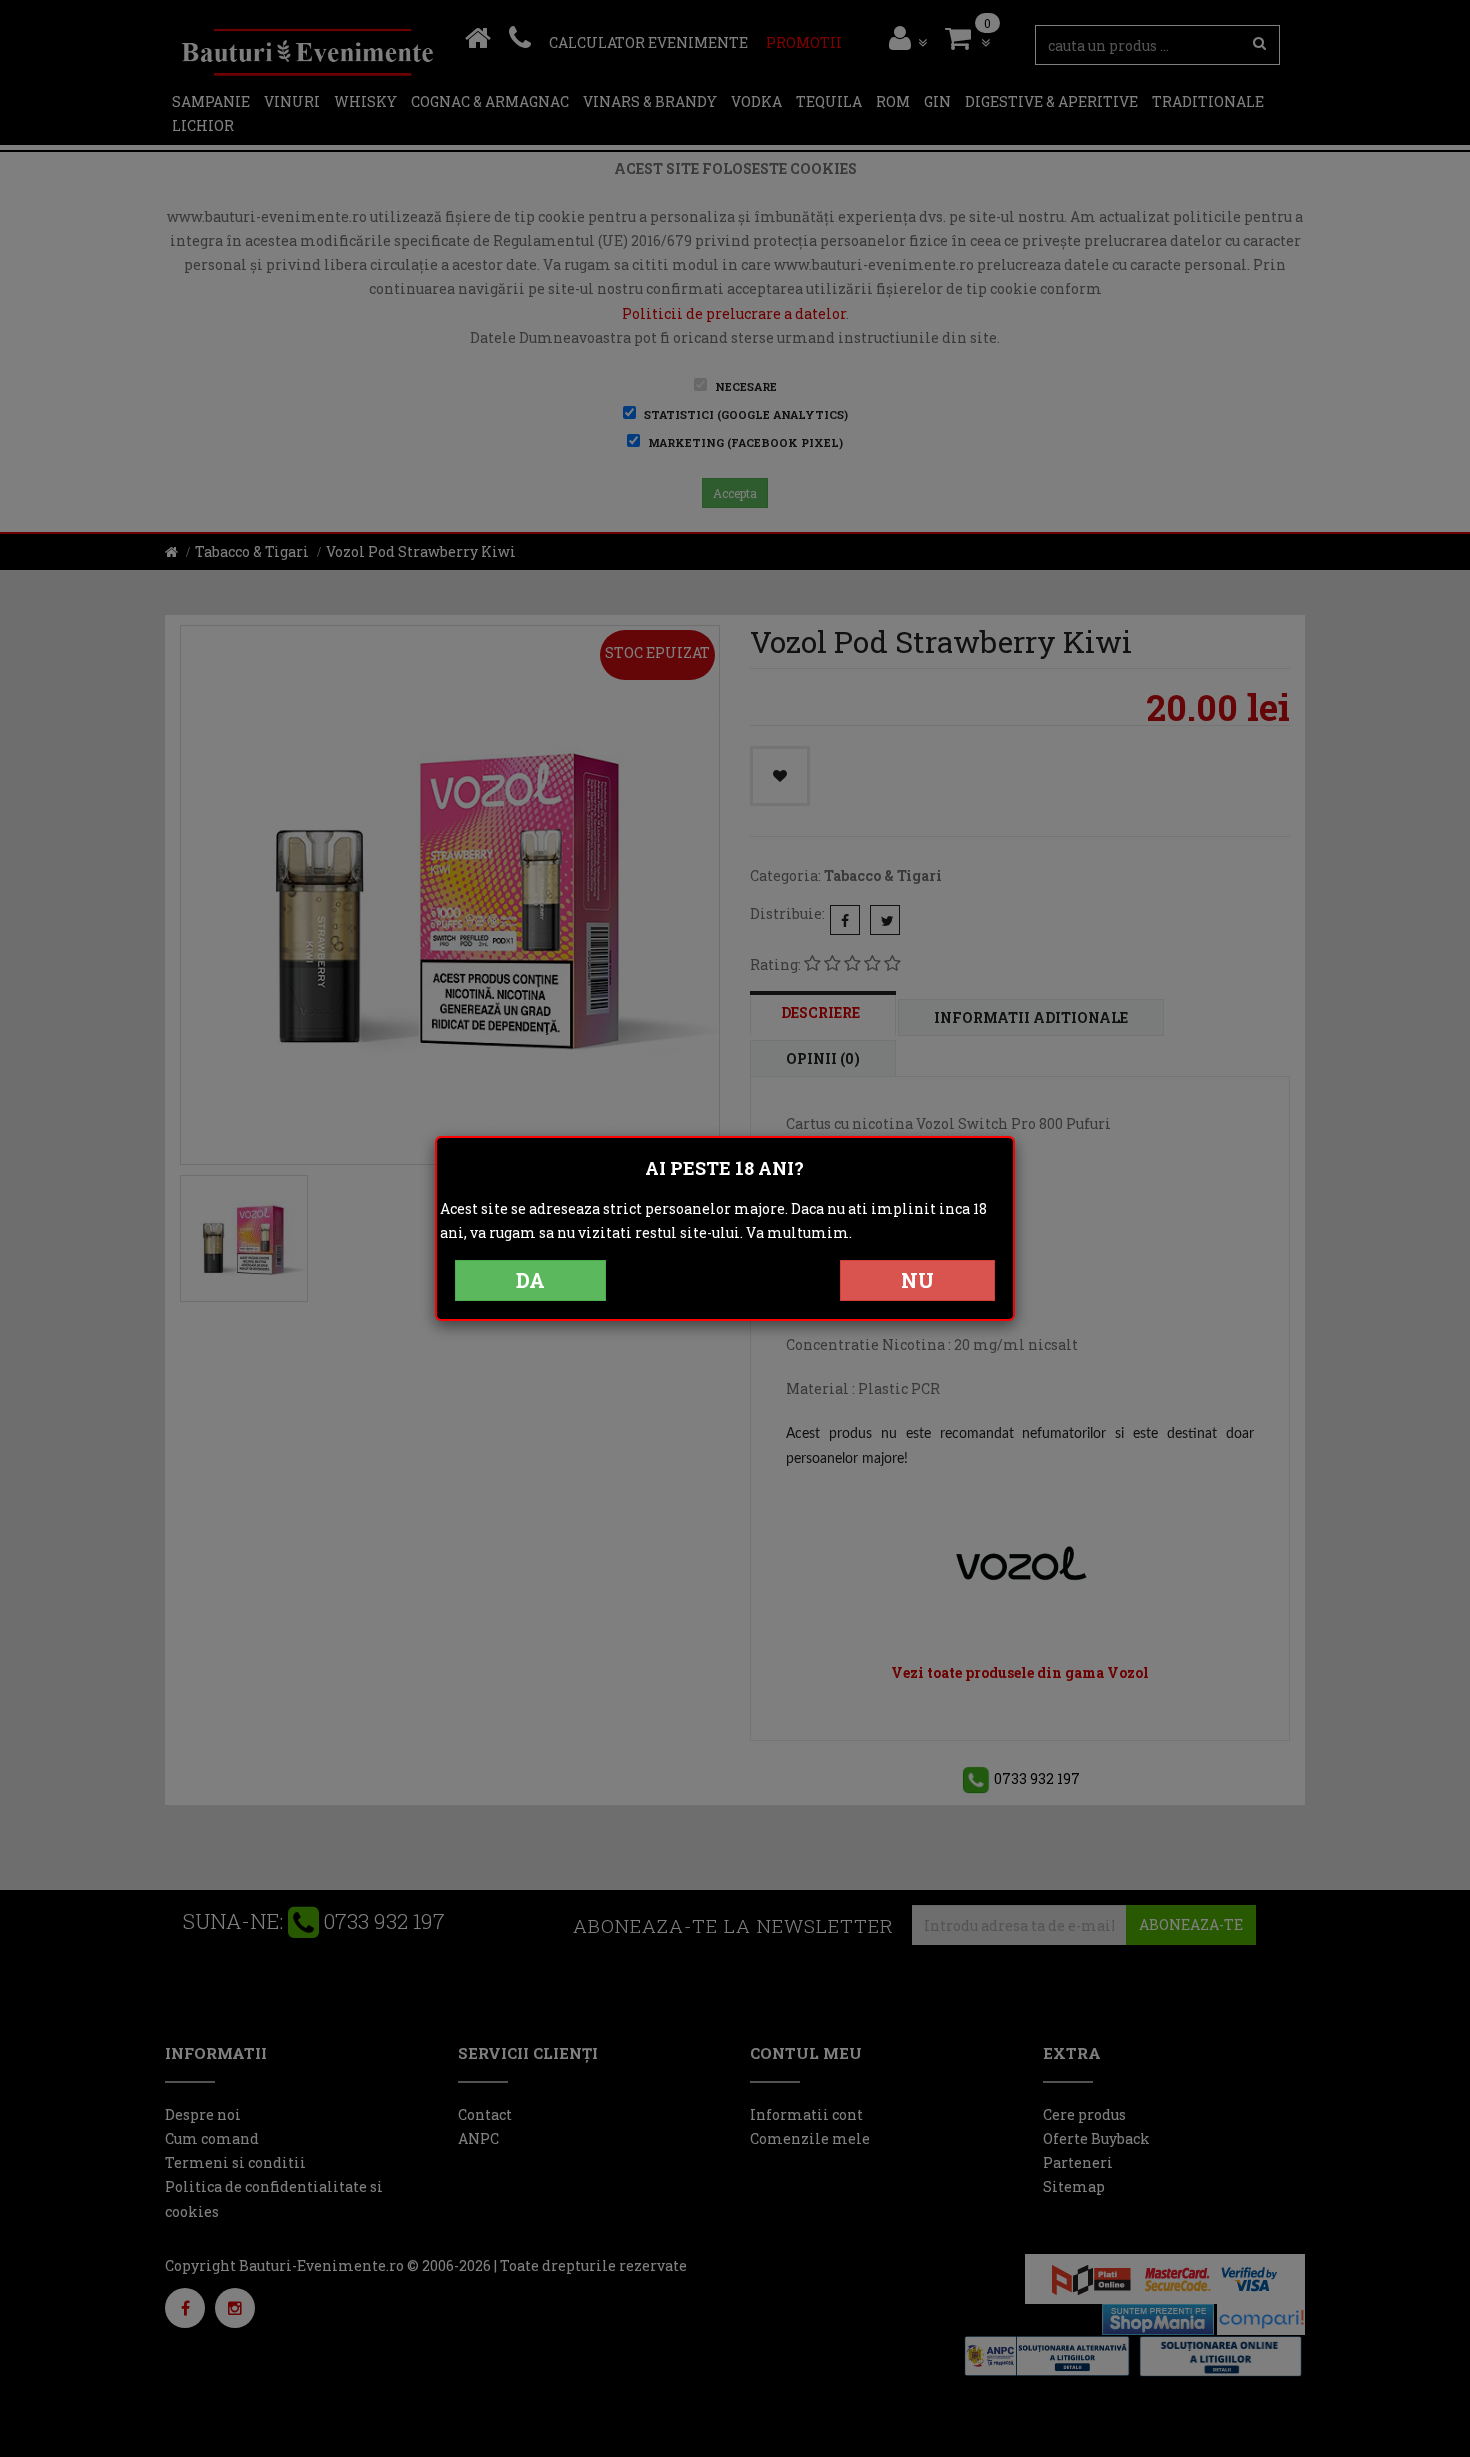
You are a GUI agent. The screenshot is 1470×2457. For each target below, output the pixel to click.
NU (917, 1280)
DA (530, 1280)
